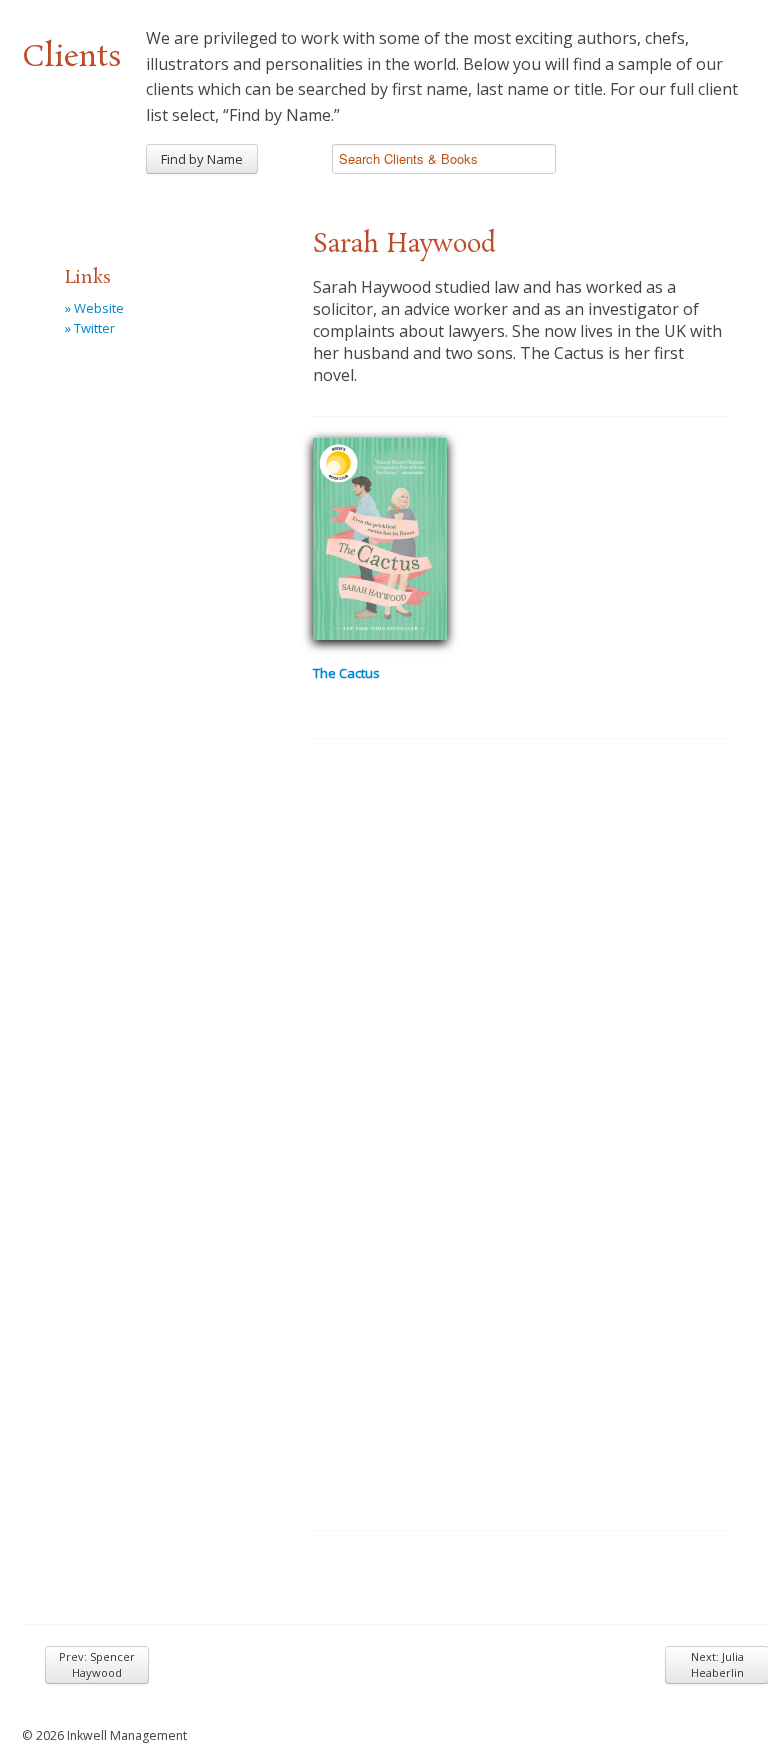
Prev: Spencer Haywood (97, 1664)
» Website (94, 308)
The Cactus (346, 673)
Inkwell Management (127, 1735)
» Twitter (90, 328)
